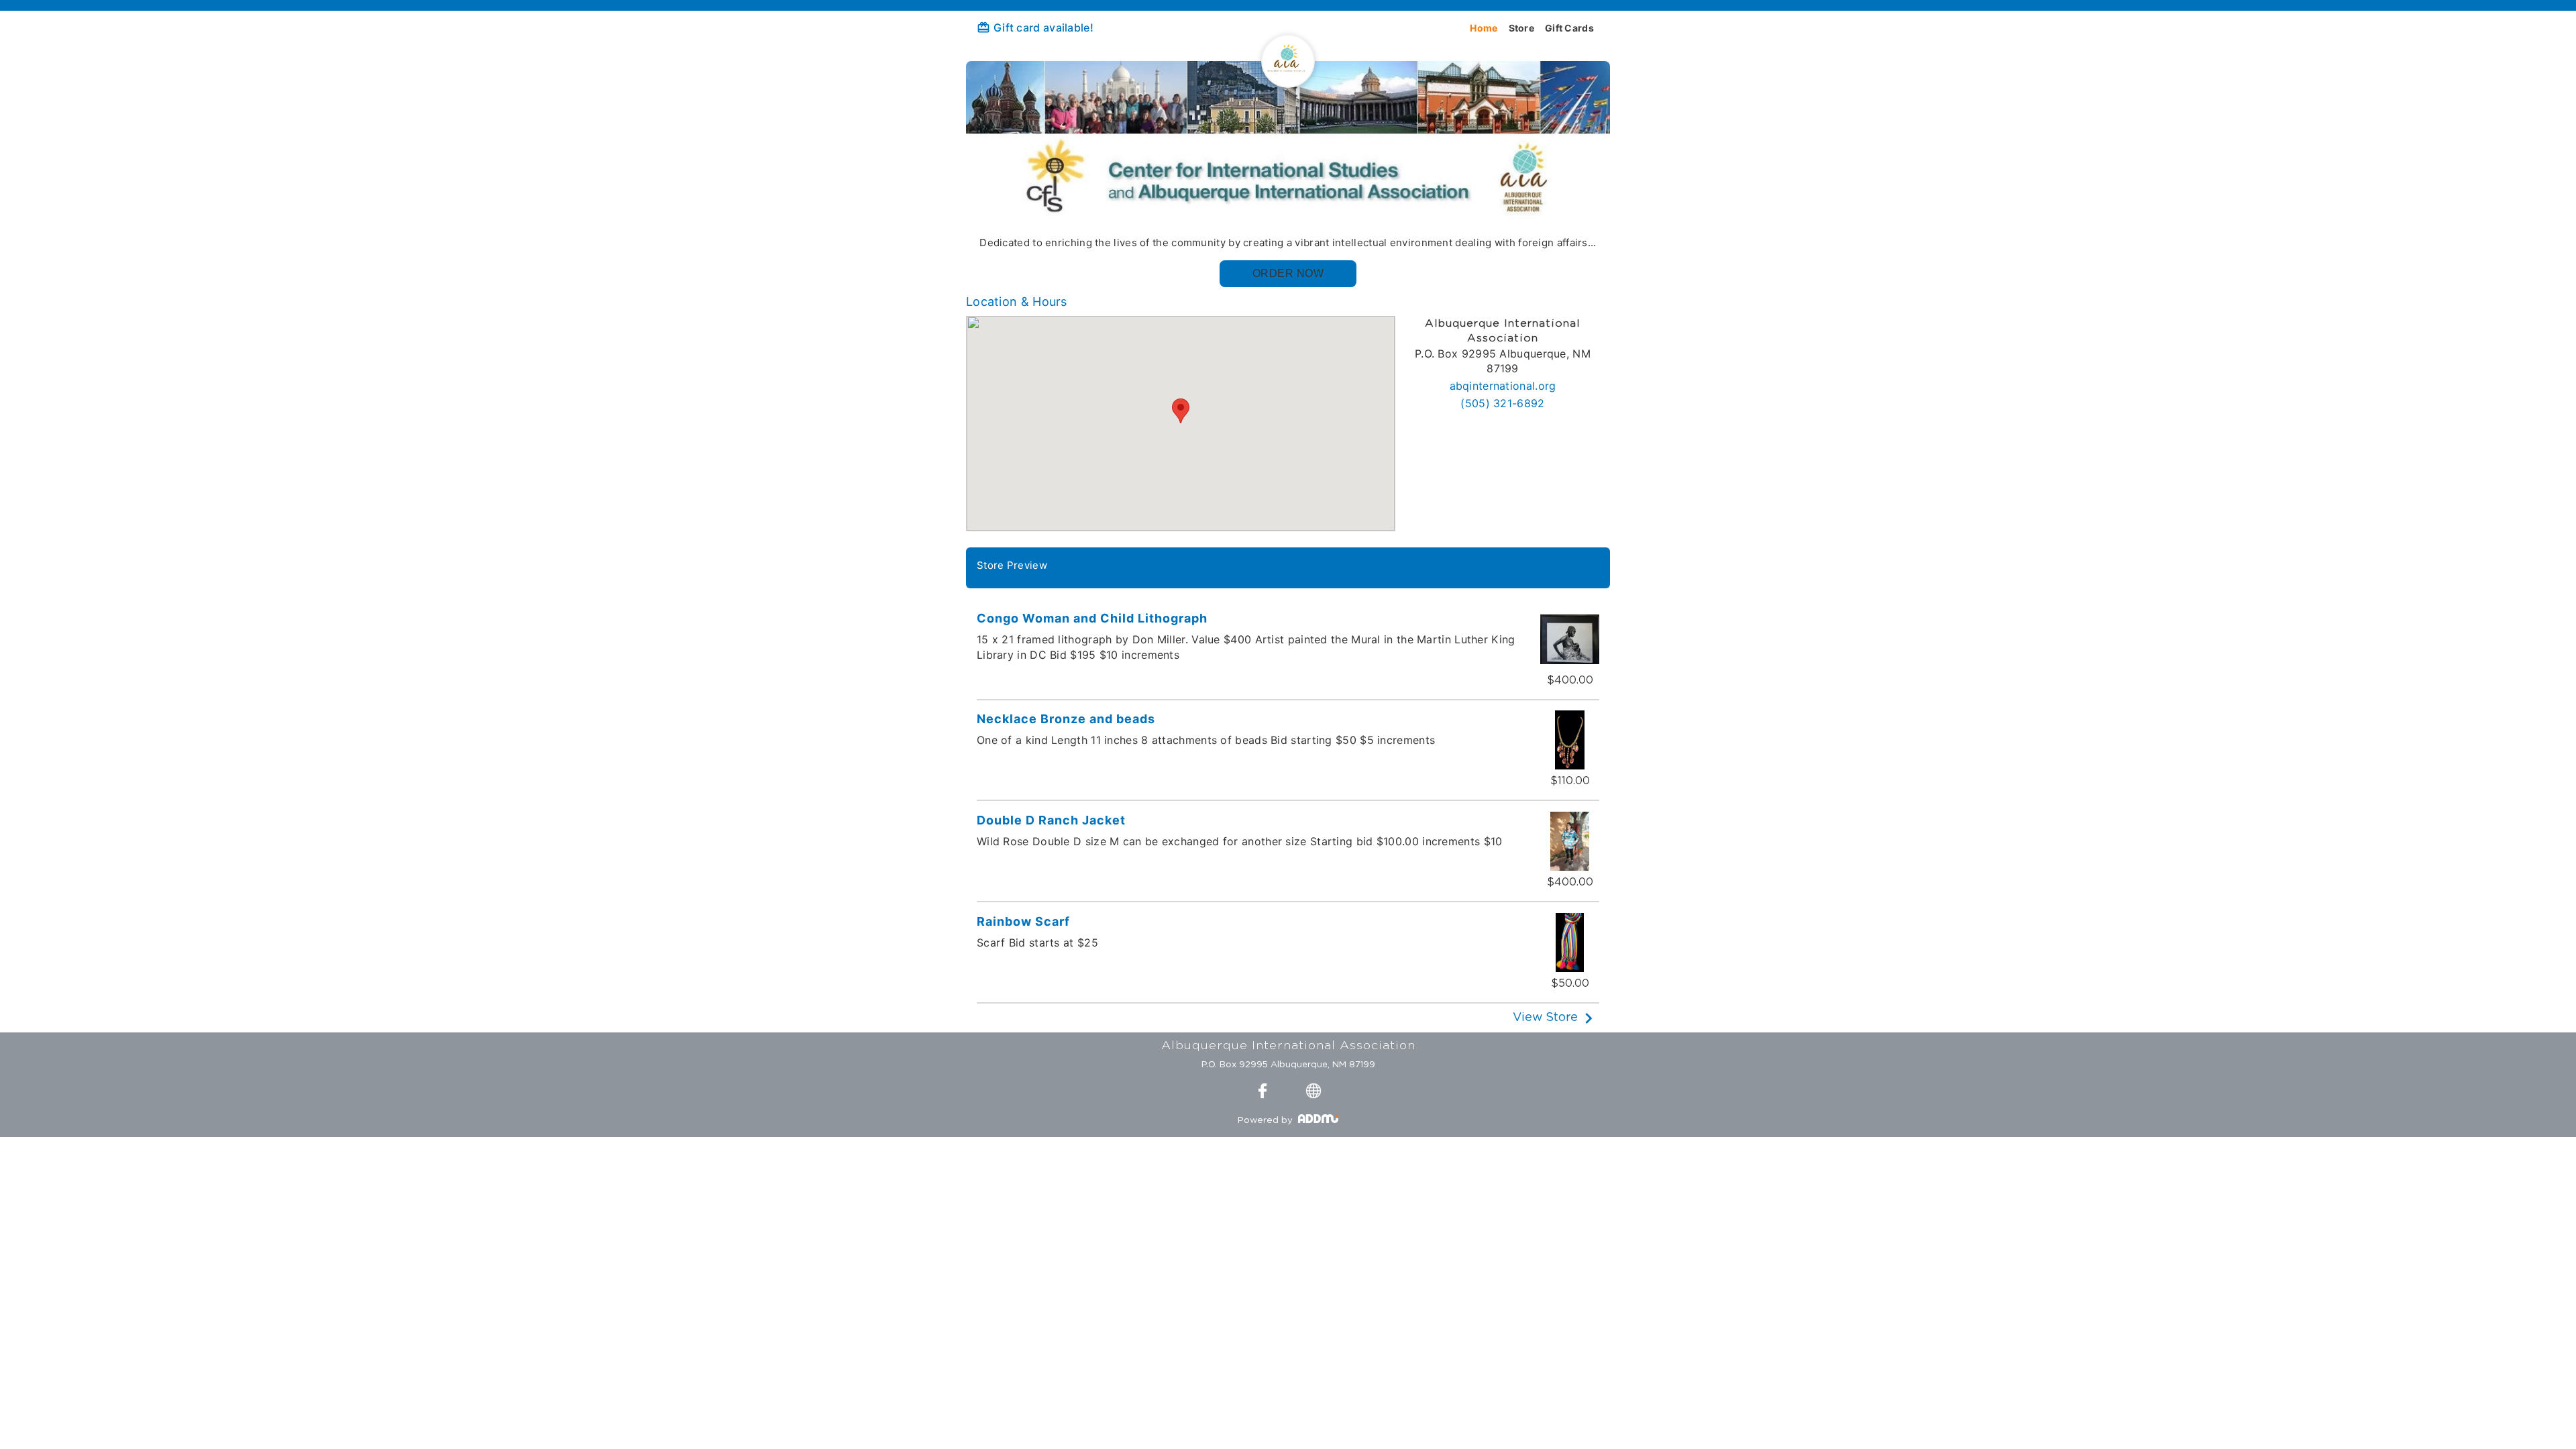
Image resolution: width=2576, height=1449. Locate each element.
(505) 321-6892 (1502, 403)
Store (1522, 28)
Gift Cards (1569, 28)
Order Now (1288, 273)
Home (1484, 28)
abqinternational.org (1503, 386)
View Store (1545, 1018)
